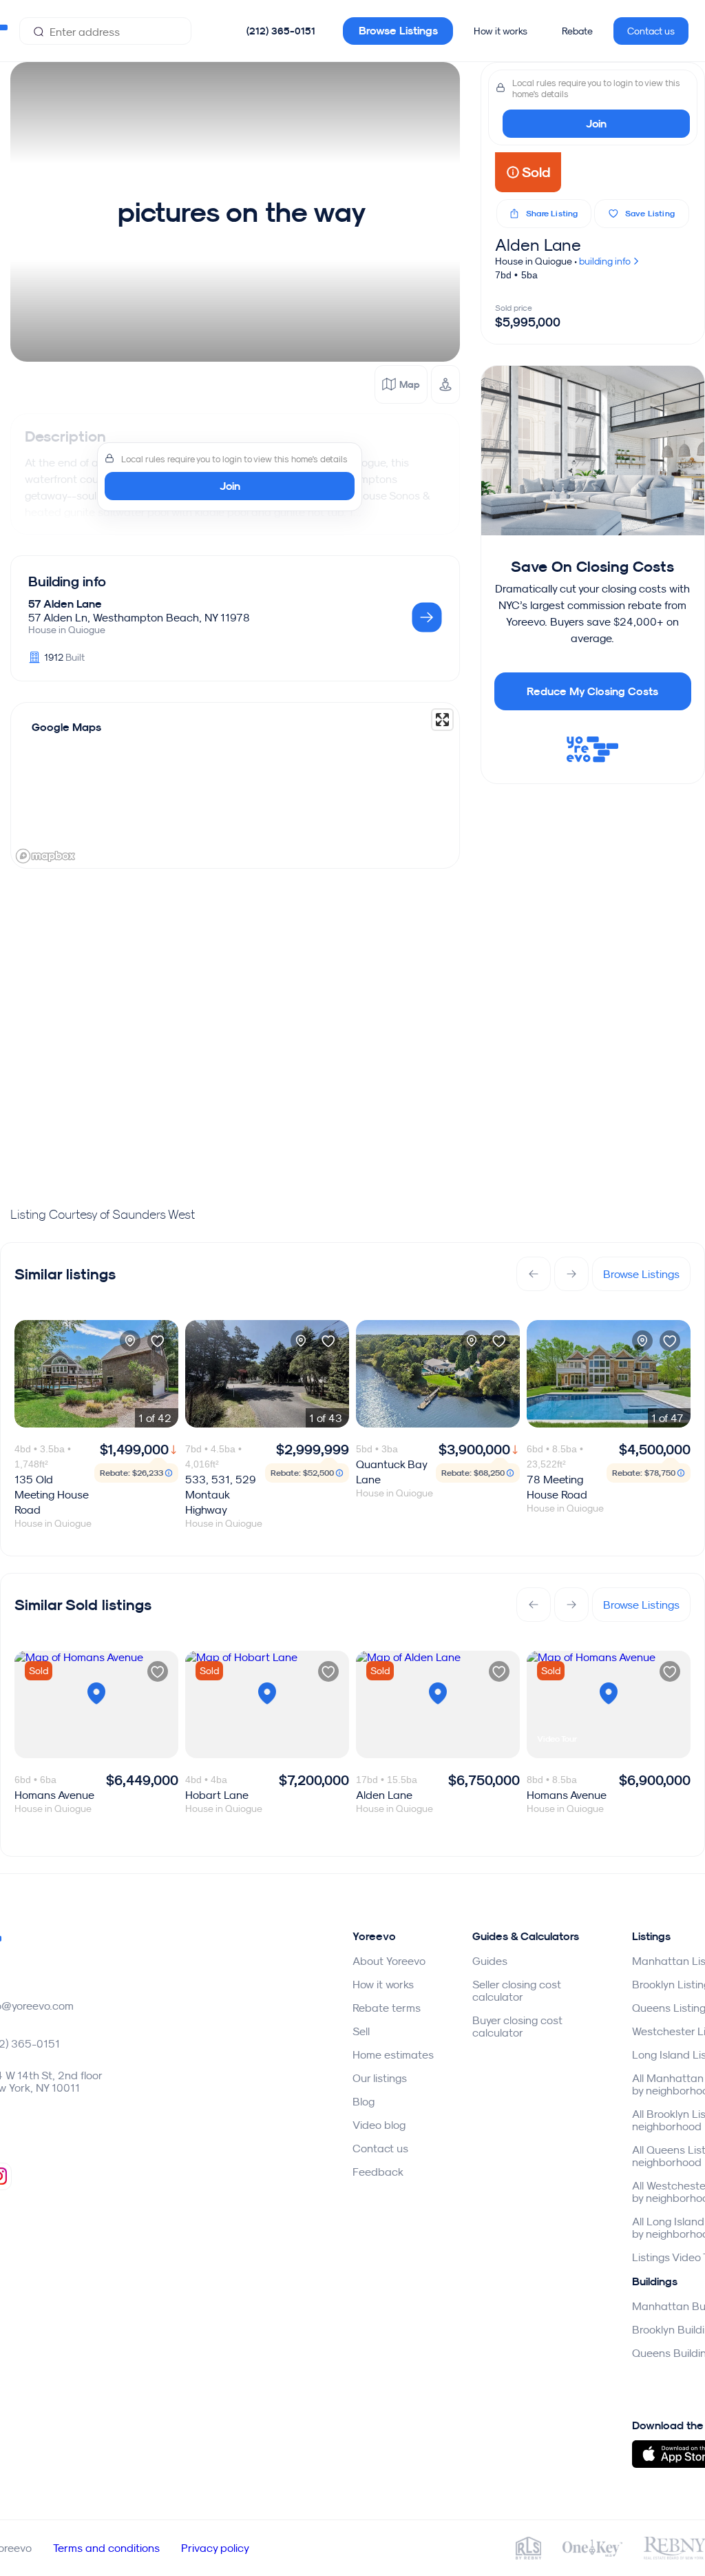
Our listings (380, 2078)
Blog (364, 2101)
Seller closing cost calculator (517, 1990)
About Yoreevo (389, 1961)
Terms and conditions (106, 2548)
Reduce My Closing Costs (592, 691)
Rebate (577, 31)
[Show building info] (427, 618)
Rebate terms (387, 2008)
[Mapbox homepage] (45, 856)
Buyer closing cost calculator (517, 2026)
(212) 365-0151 (281, 31)
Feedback (378, 2172)
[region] (235, 785)
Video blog (379, 2125)
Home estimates (393, 2054)
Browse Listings (398, 31)
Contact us (651, 31)
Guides (490, 1961)
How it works (501, 31)
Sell (361, 2031)
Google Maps (66, 727)
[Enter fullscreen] (442, 720)
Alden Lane (538, 245)
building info (606, 261)
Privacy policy (215, 2548)
